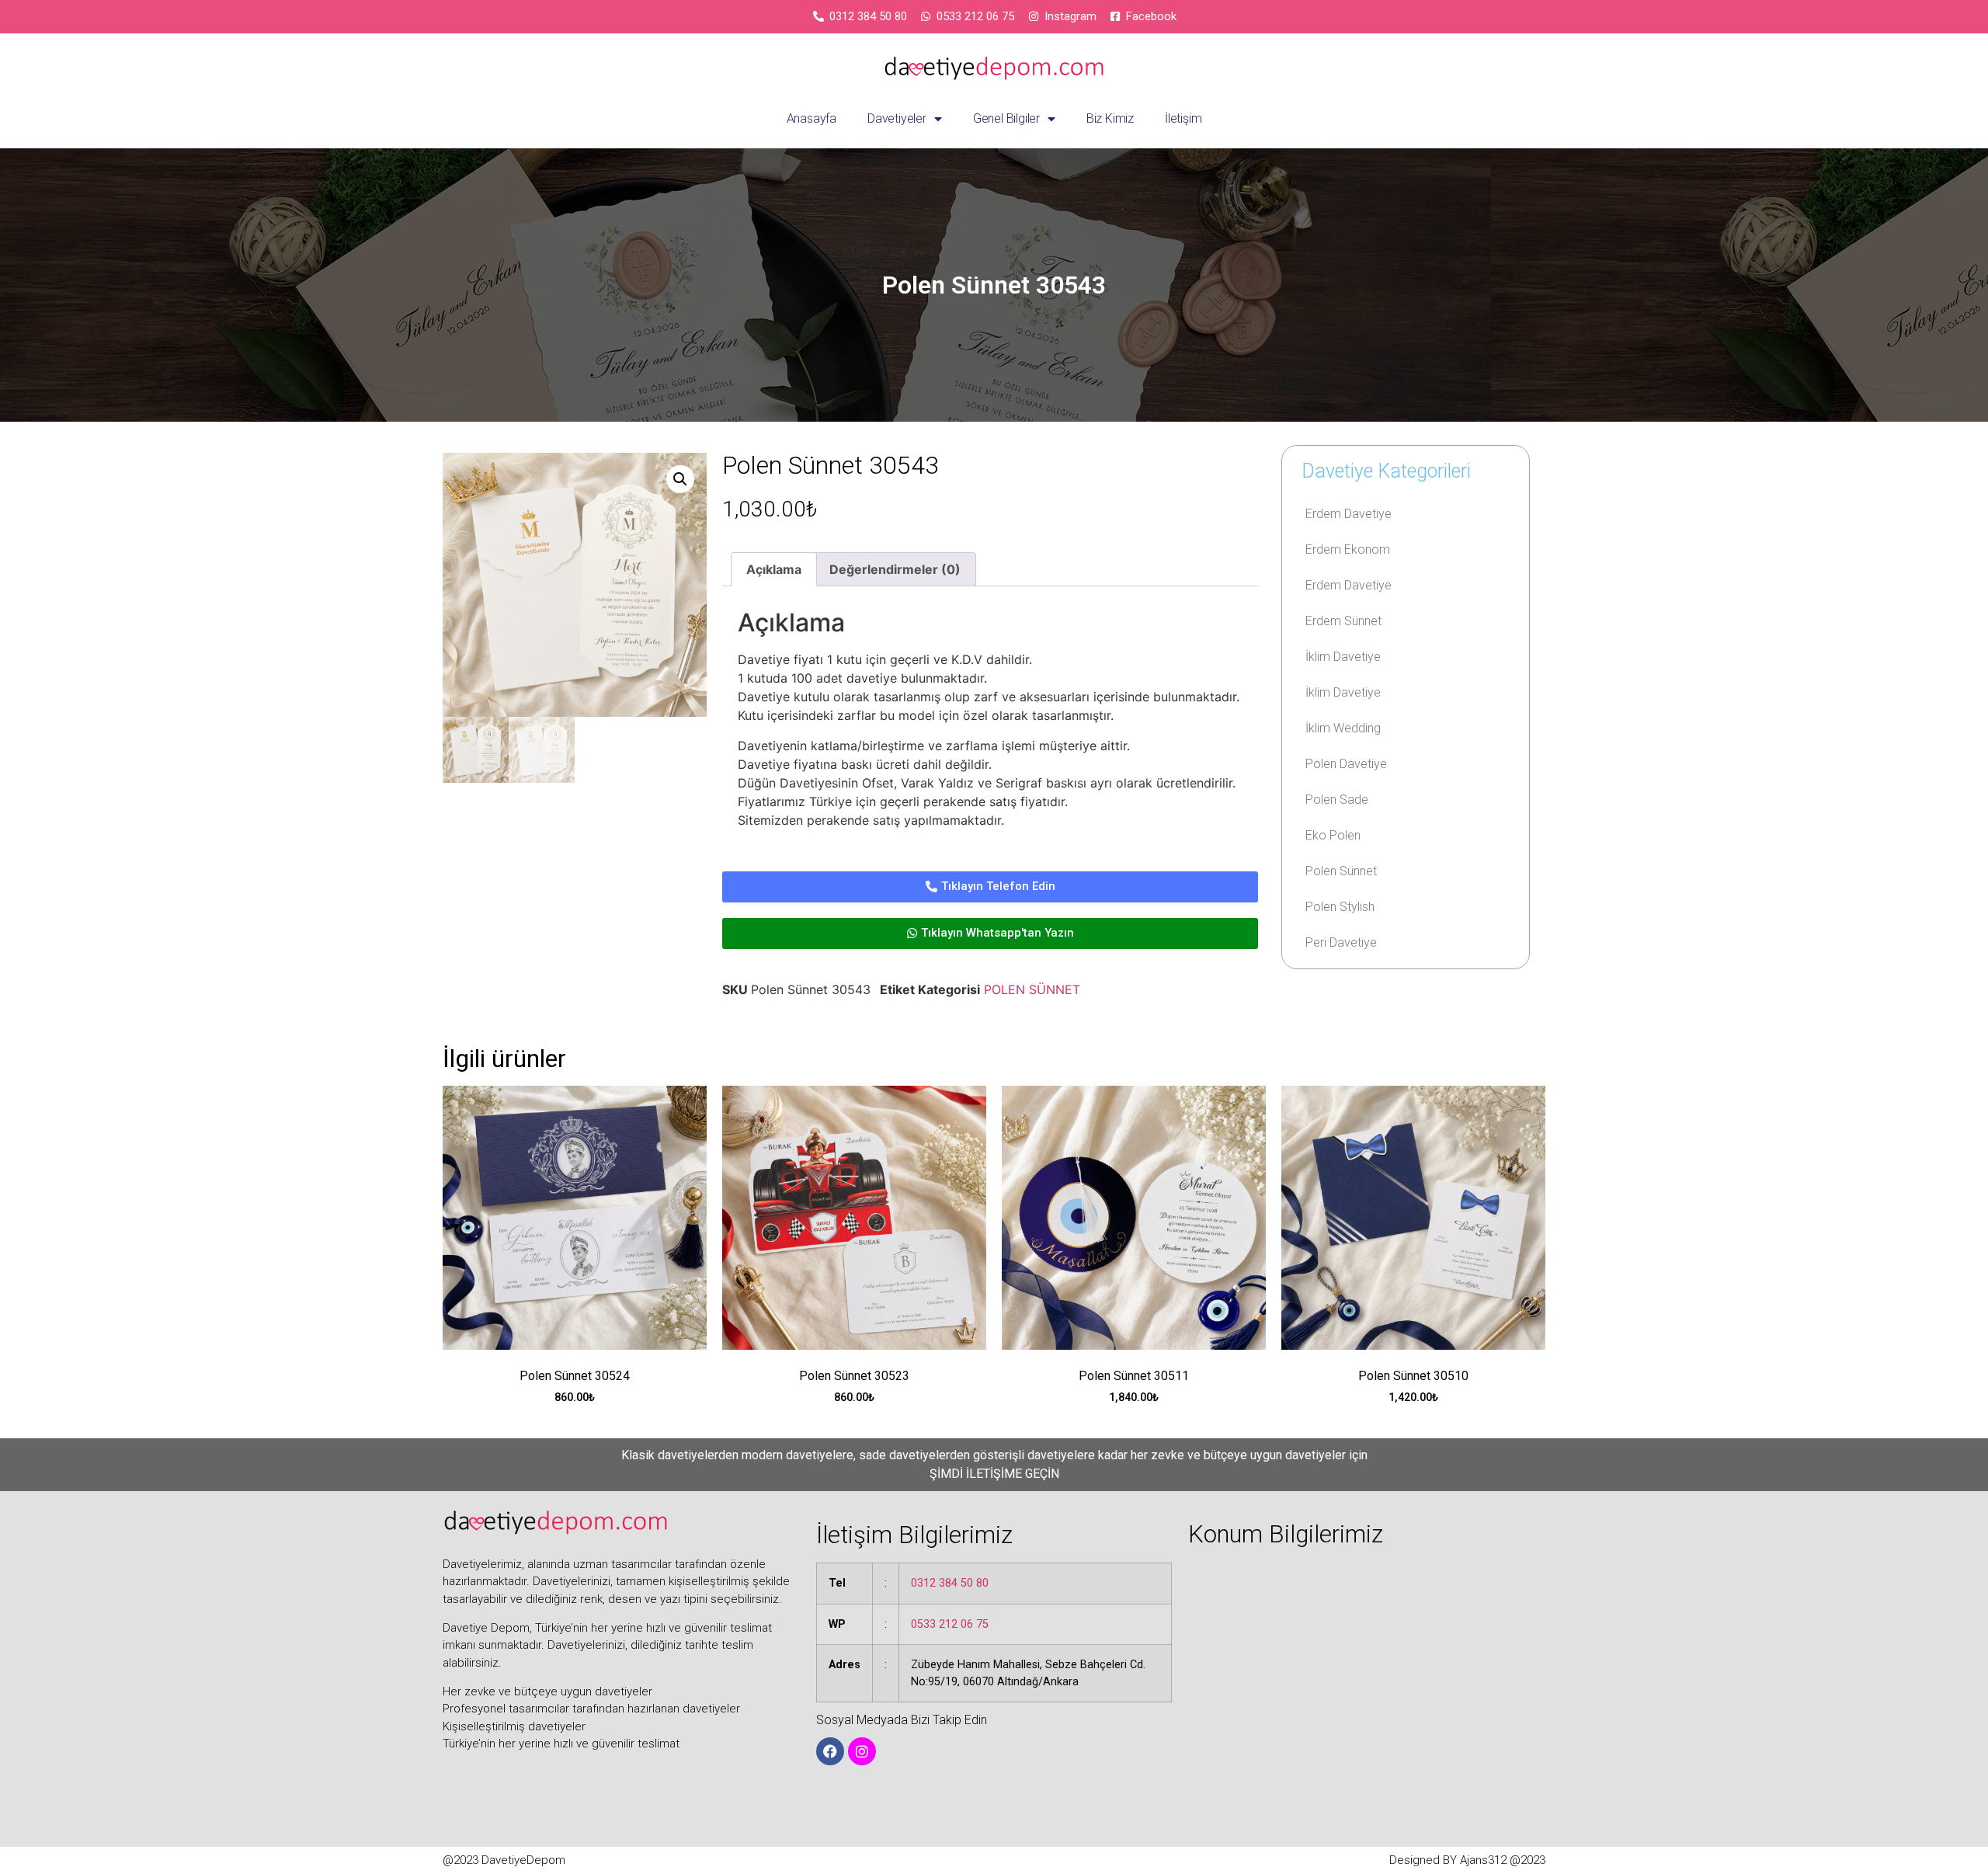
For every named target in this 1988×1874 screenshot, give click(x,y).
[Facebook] (830, 1751)
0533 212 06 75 (950, 1624)
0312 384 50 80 (950, 1583)
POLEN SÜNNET (1032, 989)
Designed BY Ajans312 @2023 (1467, 1860)
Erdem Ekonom (1348, 549)
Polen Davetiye (1346, 764)
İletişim (1183, 118)
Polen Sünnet (1341, 871)
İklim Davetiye (1343, 657)
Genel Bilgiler (1006, 118)
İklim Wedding (1343, 728)
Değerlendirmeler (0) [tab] (895, 569)
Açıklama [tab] (774, 569)
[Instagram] (862, 1751)
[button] (680, 479)
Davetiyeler (897, 118)
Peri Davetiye (1341, 942)
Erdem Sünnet (1343, 621)
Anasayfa (812, 118)
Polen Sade (1337, 800)
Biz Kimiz (1110, 118)
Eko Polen (1333, 835)
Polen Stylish (1340, 907)
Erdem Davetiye (1349, 514)
